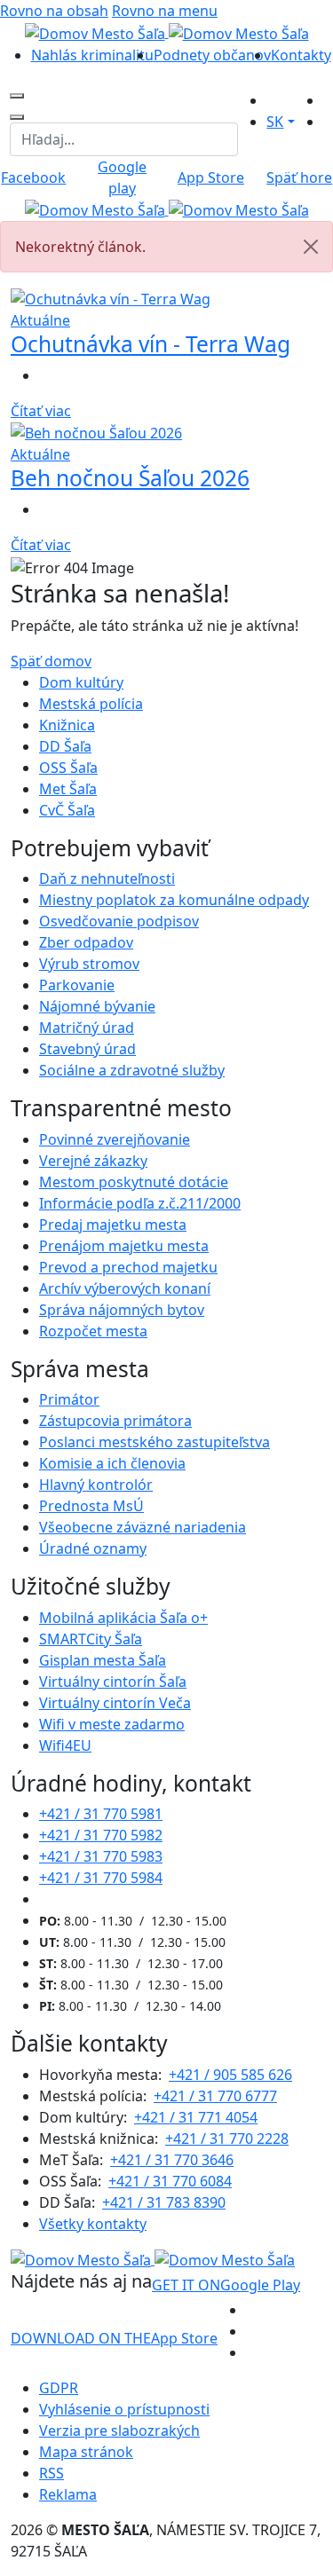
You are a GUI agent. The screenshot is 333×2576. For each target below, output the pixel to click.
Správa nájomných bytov (122, 1310)
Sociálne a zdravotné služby (132, 1070)
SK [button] (275, 122)
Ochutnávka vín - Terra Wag (151, 344)
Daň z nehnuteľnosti (107, 878)
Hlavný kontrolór (96, 1485)
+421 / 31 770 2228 (227, 2139)
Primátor (69, 1399)
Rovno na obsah (54, 11)
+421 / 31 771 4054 (196, 2117)
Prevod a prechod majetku (128, 1267)
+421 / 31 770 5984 (101, 1878)
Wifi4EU (65, 1745)
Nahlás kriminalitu (92, 55)
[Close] (311, 247)
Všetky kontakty (93, 2224)
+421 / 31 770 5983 (101, 1856)
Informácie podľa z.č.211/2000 (140, 1203)
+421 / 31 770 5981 (101, 1814)
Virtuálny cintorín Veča (115, 1703)
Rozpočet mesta (93, 1331)
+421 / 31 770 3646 (172, 2160)
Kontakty (301, 55)
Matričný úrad (87, 1028)
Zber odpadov (86, 942)
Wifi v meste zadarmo (112, 1724)
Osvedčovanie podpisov (119, 921)
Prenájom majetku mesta (124, 1246)
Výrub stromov (89, 964)
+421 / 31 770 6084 (170, 2181)
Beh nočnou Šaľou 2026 (130, 478)
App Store (114, 2338)
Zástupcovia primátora (115, 1421)
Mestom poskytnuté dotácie (134, 1182)
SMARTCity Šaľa (91, 1639)
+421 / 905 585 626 (230, 2075)
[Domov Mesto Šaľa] (167, 209)
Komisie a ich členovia (112, 1463)
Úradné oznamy (93, 1548)
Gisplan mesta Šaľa (103, 1660)
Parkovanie (77, 985)
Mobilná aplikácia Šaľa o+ (123, 1618)
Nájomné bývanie (97, 1006)
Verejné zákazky (93, 1161)
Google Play (226, 2285)
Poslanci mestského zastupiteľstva (155, 1442)
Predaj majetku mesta (113, 1225)
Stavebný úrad (87, 1049)
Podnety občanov (212, 55)
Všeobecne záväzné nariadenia (143, 1527)
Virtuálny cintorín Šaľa (113, 1682)
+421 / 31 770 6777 (215, 2096)
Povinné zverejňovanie (115, 1139)
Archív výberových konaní (125, 1288)
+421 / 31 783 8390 (164, 2202)
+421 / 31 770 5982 (101, 1835)
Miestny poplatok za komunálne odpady (174, 900)
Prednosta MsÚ (91, 1506)
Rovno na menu (165, 11)
